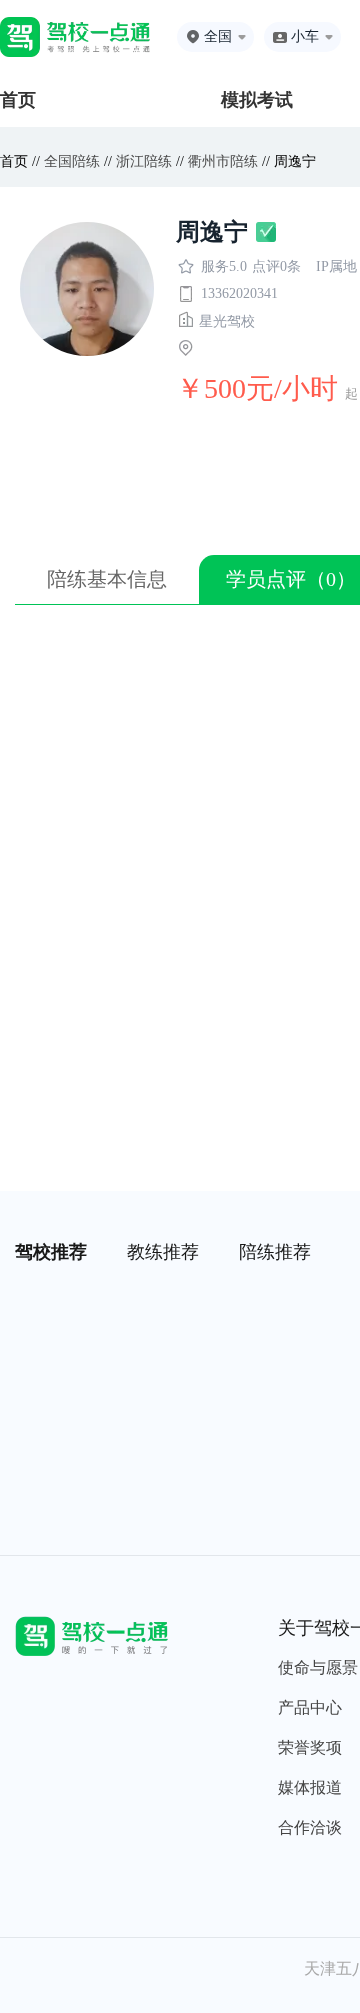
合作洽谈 (310, 1827)
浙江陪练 (144, 161)
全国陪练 (72, 161)
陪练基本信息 (107, 579)
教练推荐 (163, 1252)
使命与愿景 (318, 1667)
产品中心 (310, 1707)
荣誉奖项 (310, 1747)
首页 (18, 100)
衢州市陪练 (223, 161)
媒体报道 (310, 1787)
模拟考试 (257, 100)
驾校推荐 (51, 1252)
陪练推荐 (275, 1252)
